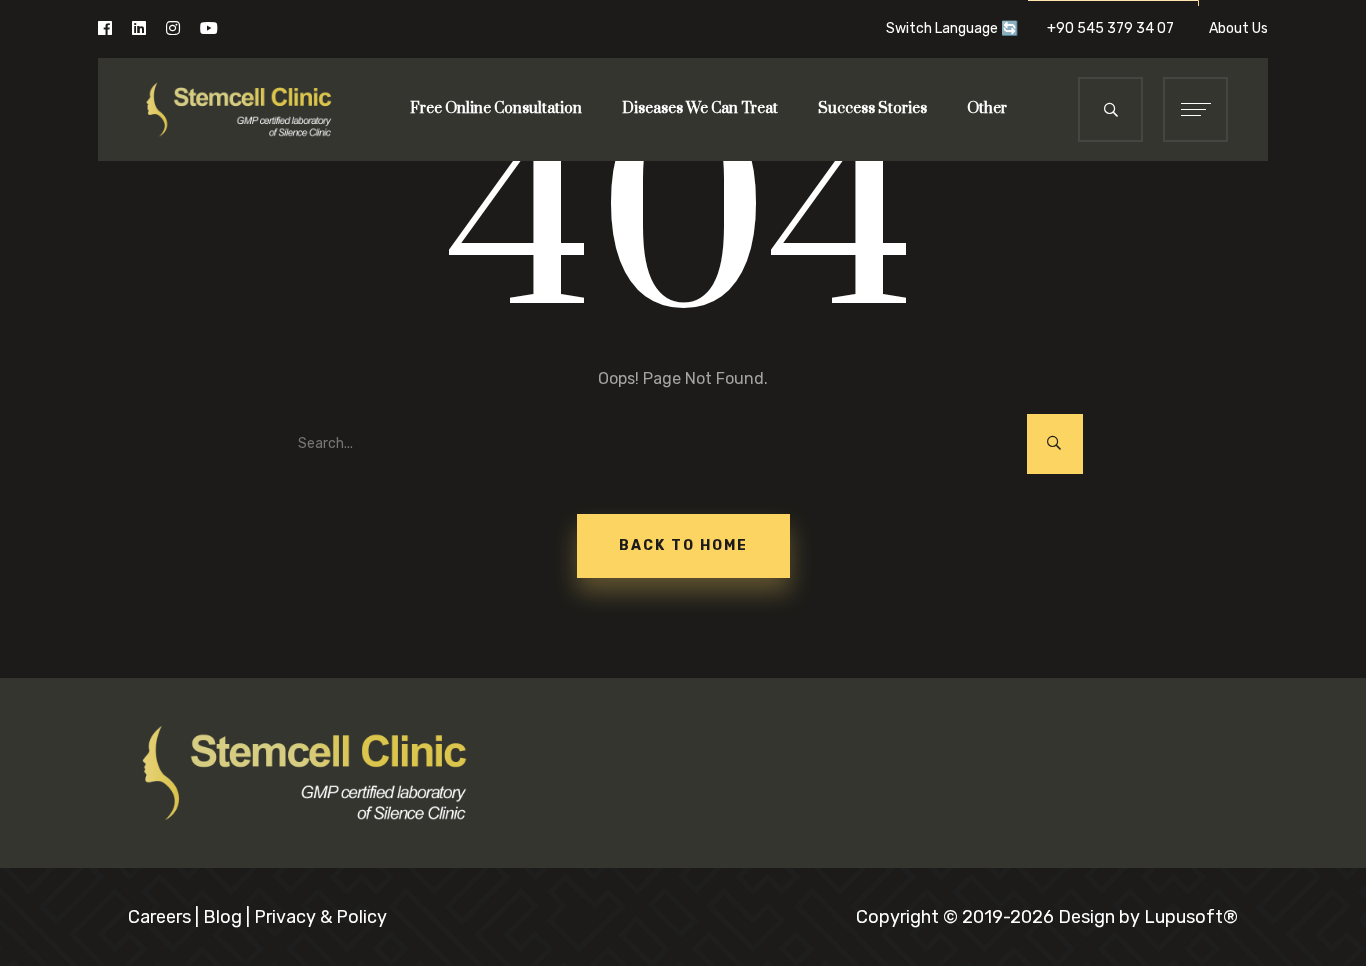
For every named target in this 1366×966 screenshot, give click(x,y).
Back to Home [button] (683, 545)
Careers (159, 917)
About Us (1238, 28)
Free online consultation (496, 108)
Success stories (872, 108)
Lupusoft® (1191, 917)
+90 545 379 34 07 (1116, 28)
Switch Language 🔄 (952, 28)
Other (987, 108)
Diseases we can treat (700, 108)
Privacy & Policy (320, 917)
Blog (222, 917)
